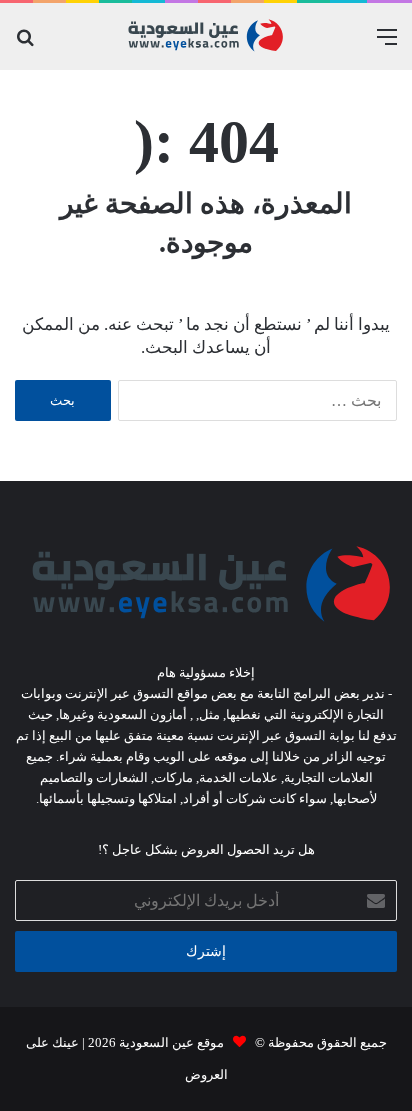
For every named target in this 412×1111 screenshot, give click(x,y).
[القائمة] (387, 44)
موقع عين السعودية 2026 (154, 1042)
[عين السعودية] (206, 36)
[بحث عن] (25, 44)
